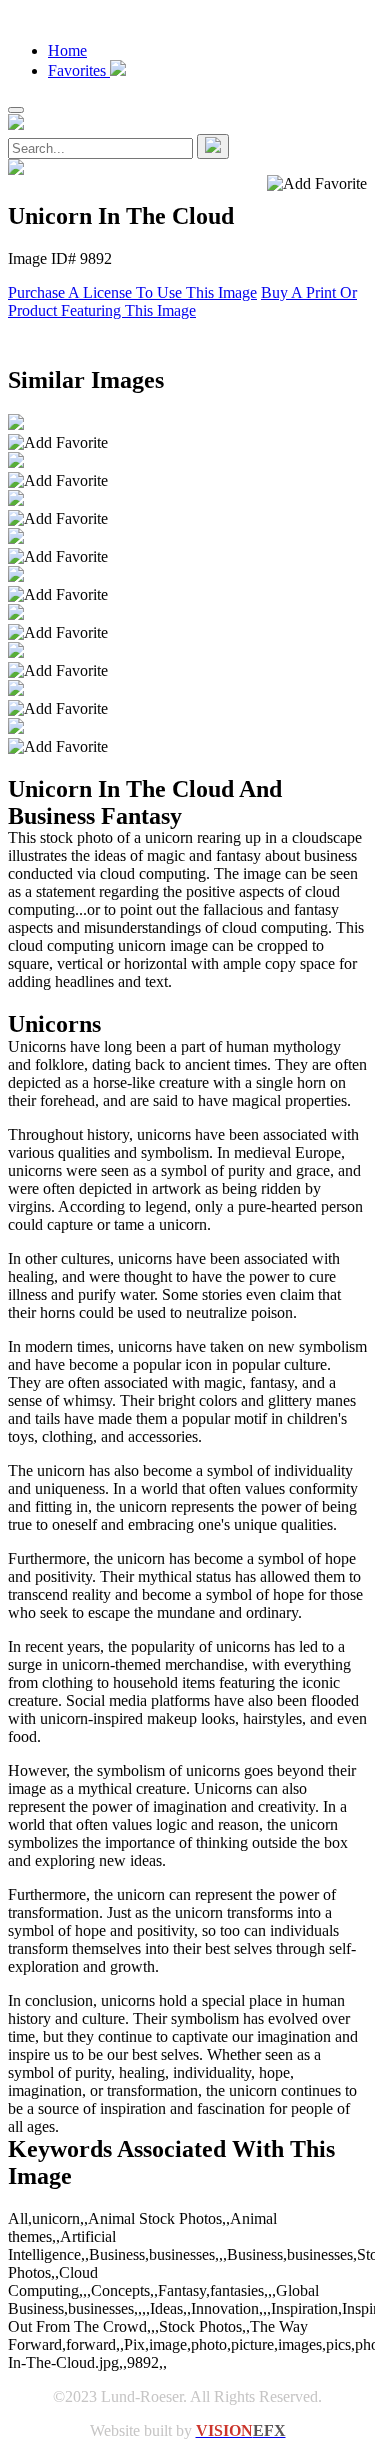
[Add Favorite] (58, 443)
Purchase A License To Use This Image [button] (132, 292)
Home (67, 50)
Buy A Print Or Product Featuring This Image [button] (182, 301)
